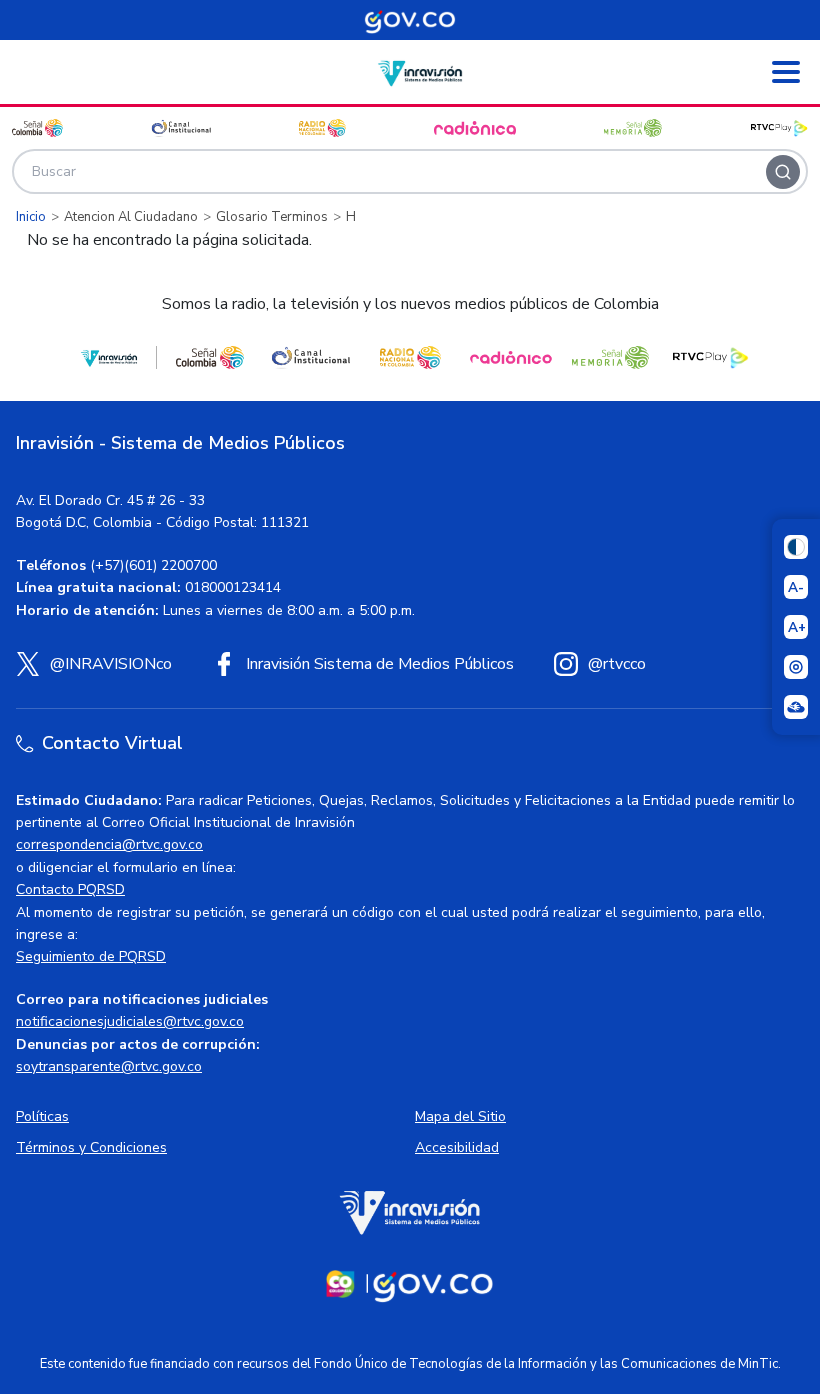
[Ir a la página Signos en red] (796, 707)
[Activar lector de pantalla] (796, 667)
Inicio (31, 217)
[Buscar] (783, 172)
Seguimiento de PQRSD (91, 956)
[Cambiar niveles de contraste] (796, 547)
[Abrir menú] (786, 72)
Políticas (42, 1116)
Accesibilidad (457, 1147)
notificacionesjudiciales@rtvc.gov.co (130, 1021)
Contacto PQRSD (70, 889)
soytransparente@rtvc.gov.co (109, 1066)
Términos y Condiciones (91, 1147)
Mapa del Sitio (460, 1116)
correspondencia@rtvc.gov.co (109, 844)
